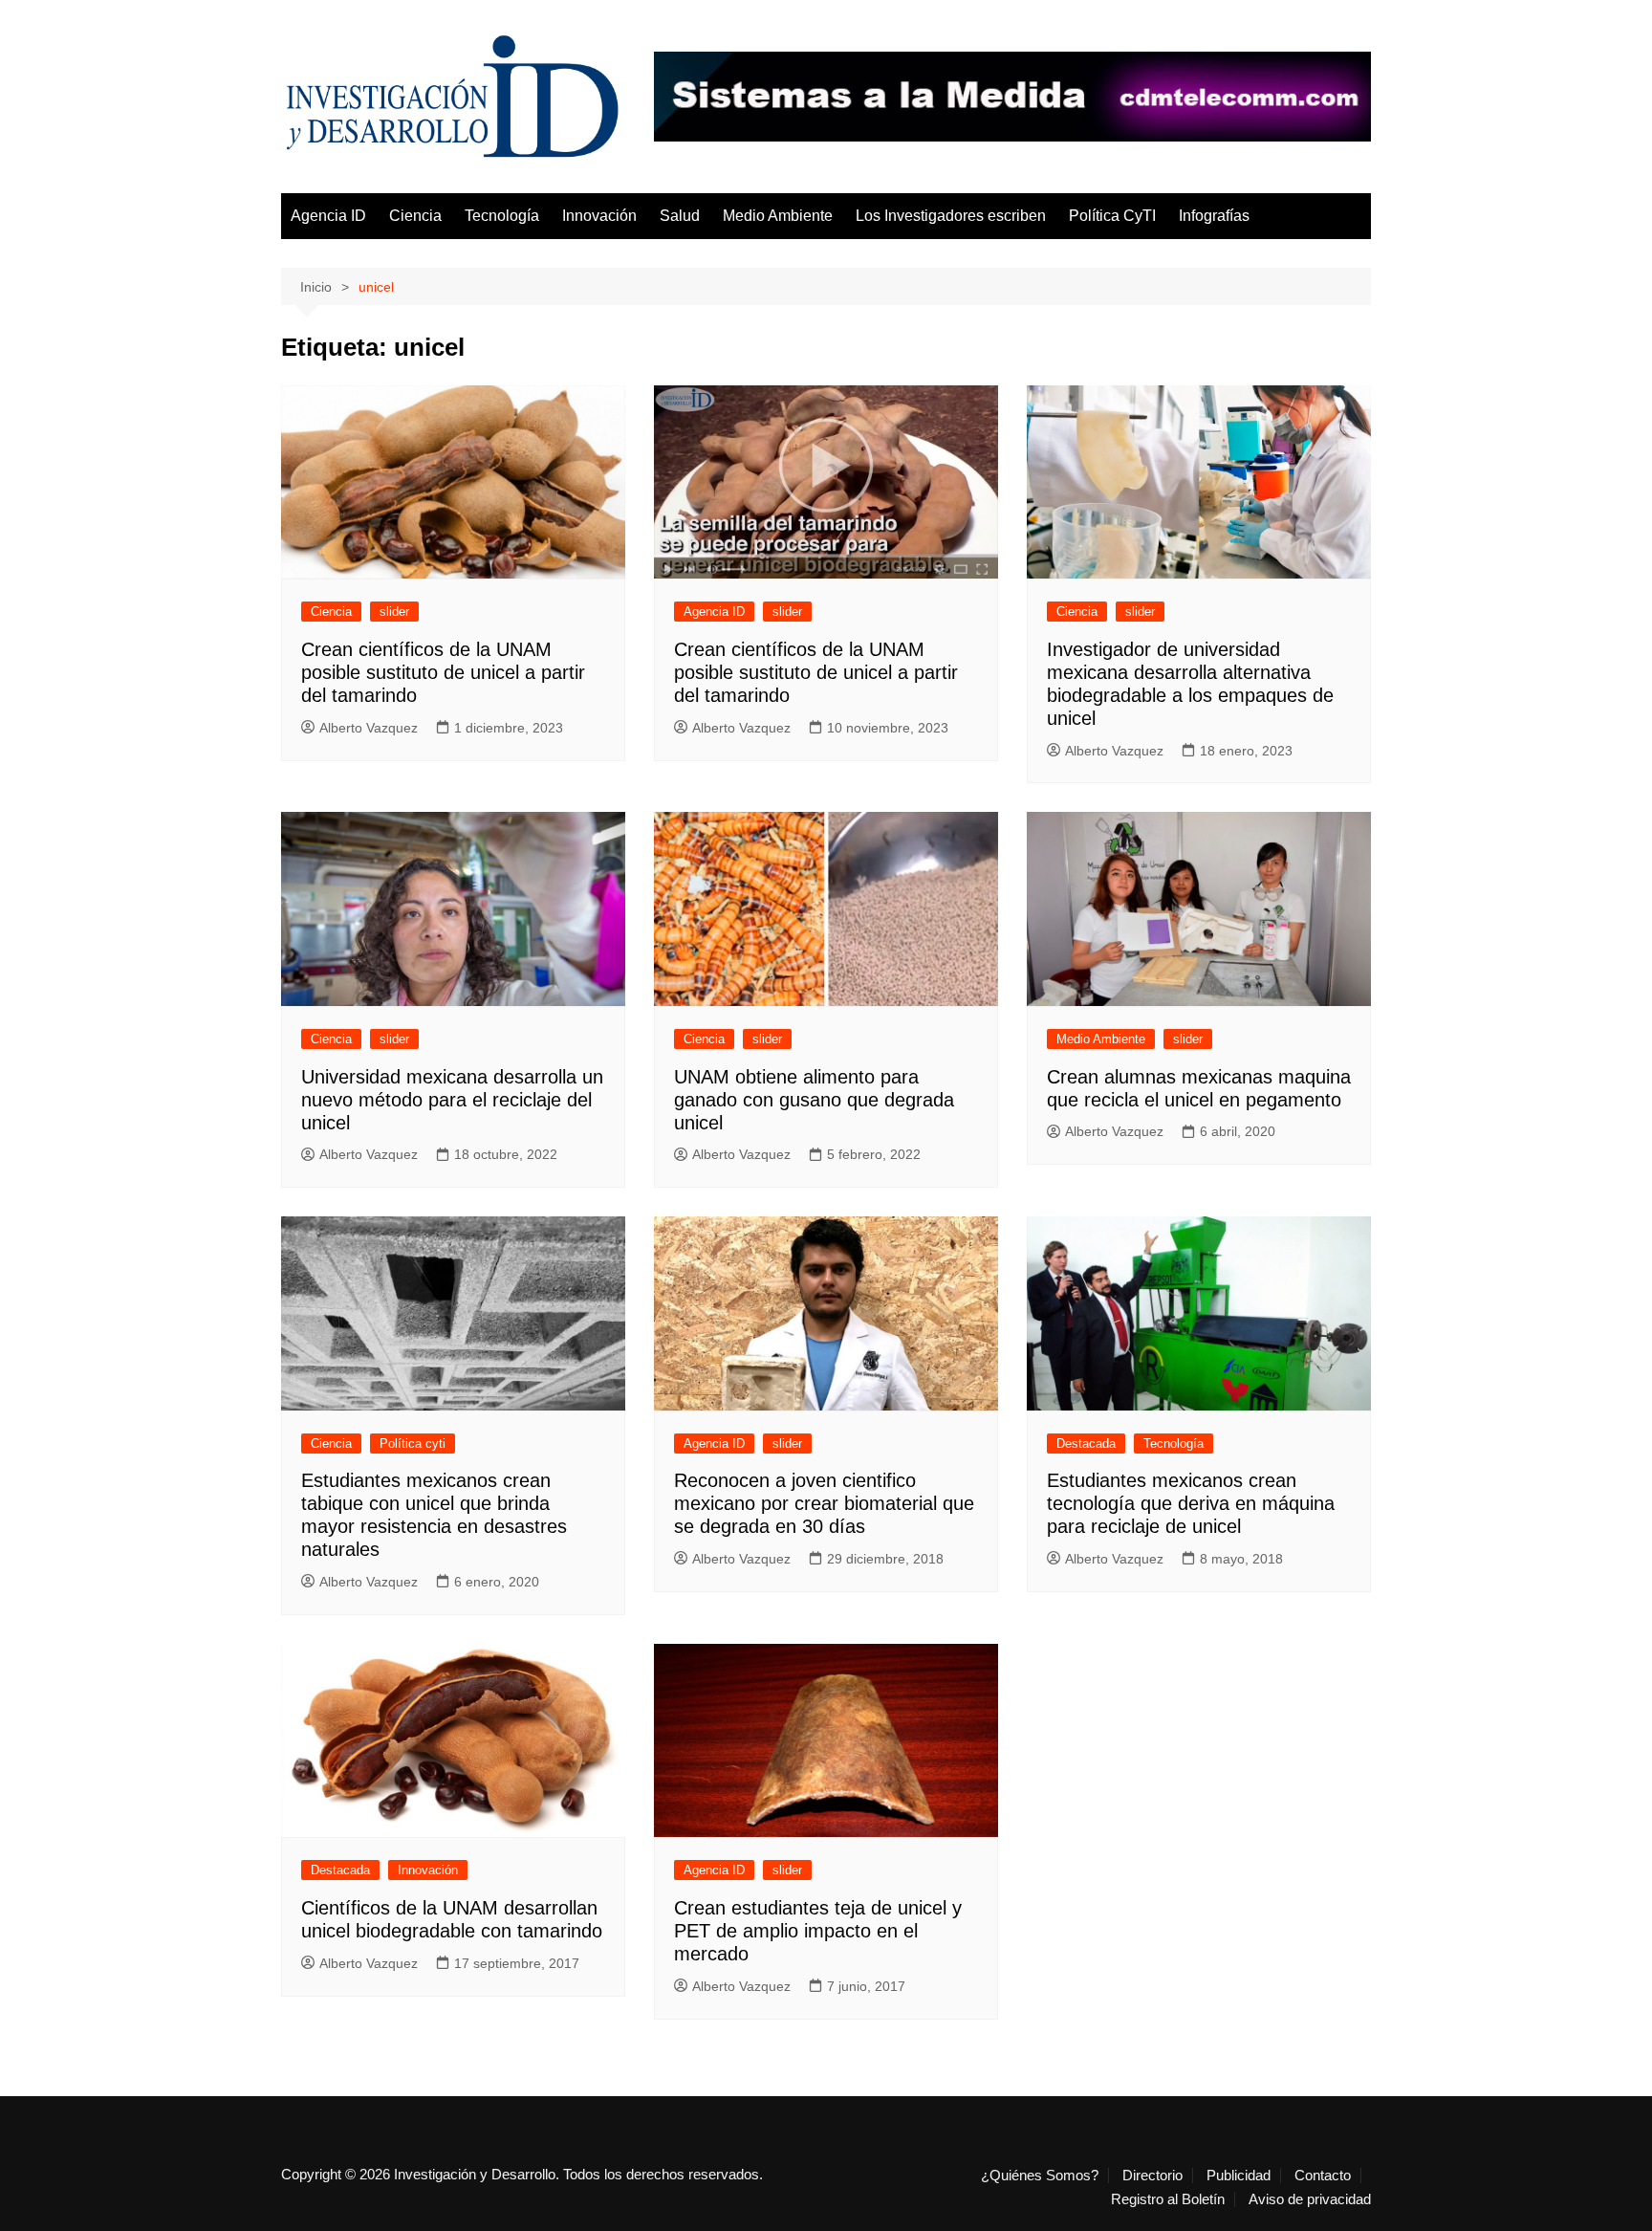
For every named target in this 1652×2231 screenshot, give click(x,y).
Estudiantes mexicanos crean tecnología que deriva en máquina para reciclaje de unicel (1191, 1503)
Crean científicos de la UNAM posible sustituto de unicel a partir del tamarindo (443, 672)
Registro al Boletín (1168, 2199)
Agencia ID (328, 216)
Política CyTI (1112, 216)
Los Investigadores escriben (951, 216)
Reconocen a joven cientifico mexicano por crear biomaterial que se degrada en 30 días (824, 1503)
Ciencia (415, 216)
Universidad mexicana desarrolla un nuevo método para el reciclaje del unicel (452, 1100)
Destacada (1086, 1444)
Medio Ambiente (778, 216)
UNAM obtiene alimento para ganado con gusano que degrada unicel (814, 1100)
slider (394, 612)
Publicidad (1239, 2176)
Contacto (1323, 2176)
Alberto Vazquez (369, 728)
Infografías (1214, 216)
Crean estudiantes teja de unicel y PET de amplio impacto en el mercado (818, 1931)
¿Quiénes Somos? (1040, 2176)
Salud (680, 216)
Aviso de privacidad (1310, 2199)
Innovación (599, 216)
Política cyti (413, 1444)
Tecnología (502, 216)
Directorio (1152, 2176)
